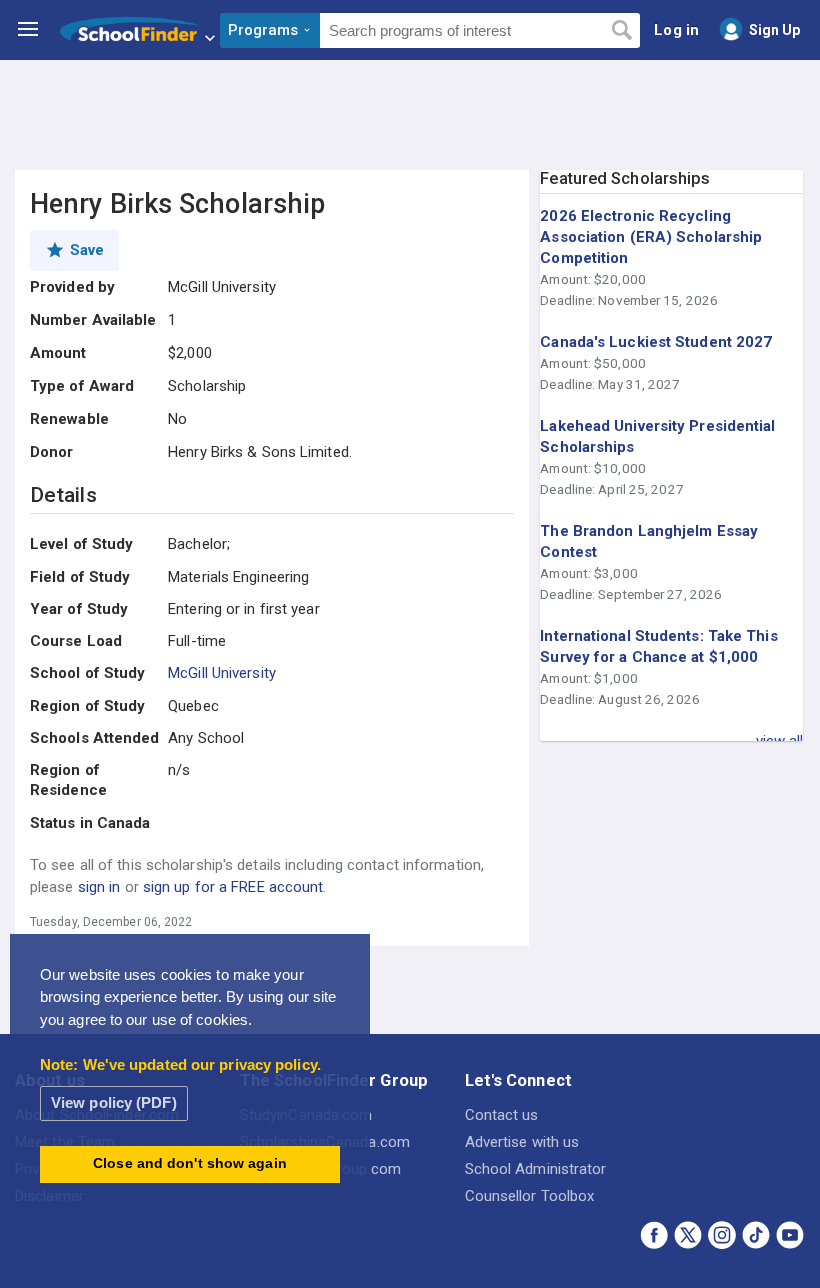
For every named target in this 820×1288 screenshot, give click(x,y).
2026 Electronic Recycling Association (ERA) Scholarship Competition (651, 237)
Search (621, 31)
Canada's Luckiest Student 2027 (656, 342)
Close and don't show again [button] (190, 1163)
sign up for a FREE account (233, 887)
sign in (99, 887)
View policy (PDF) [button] (114, 1102)
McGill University (222, 673)
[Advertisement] (410, 115)
